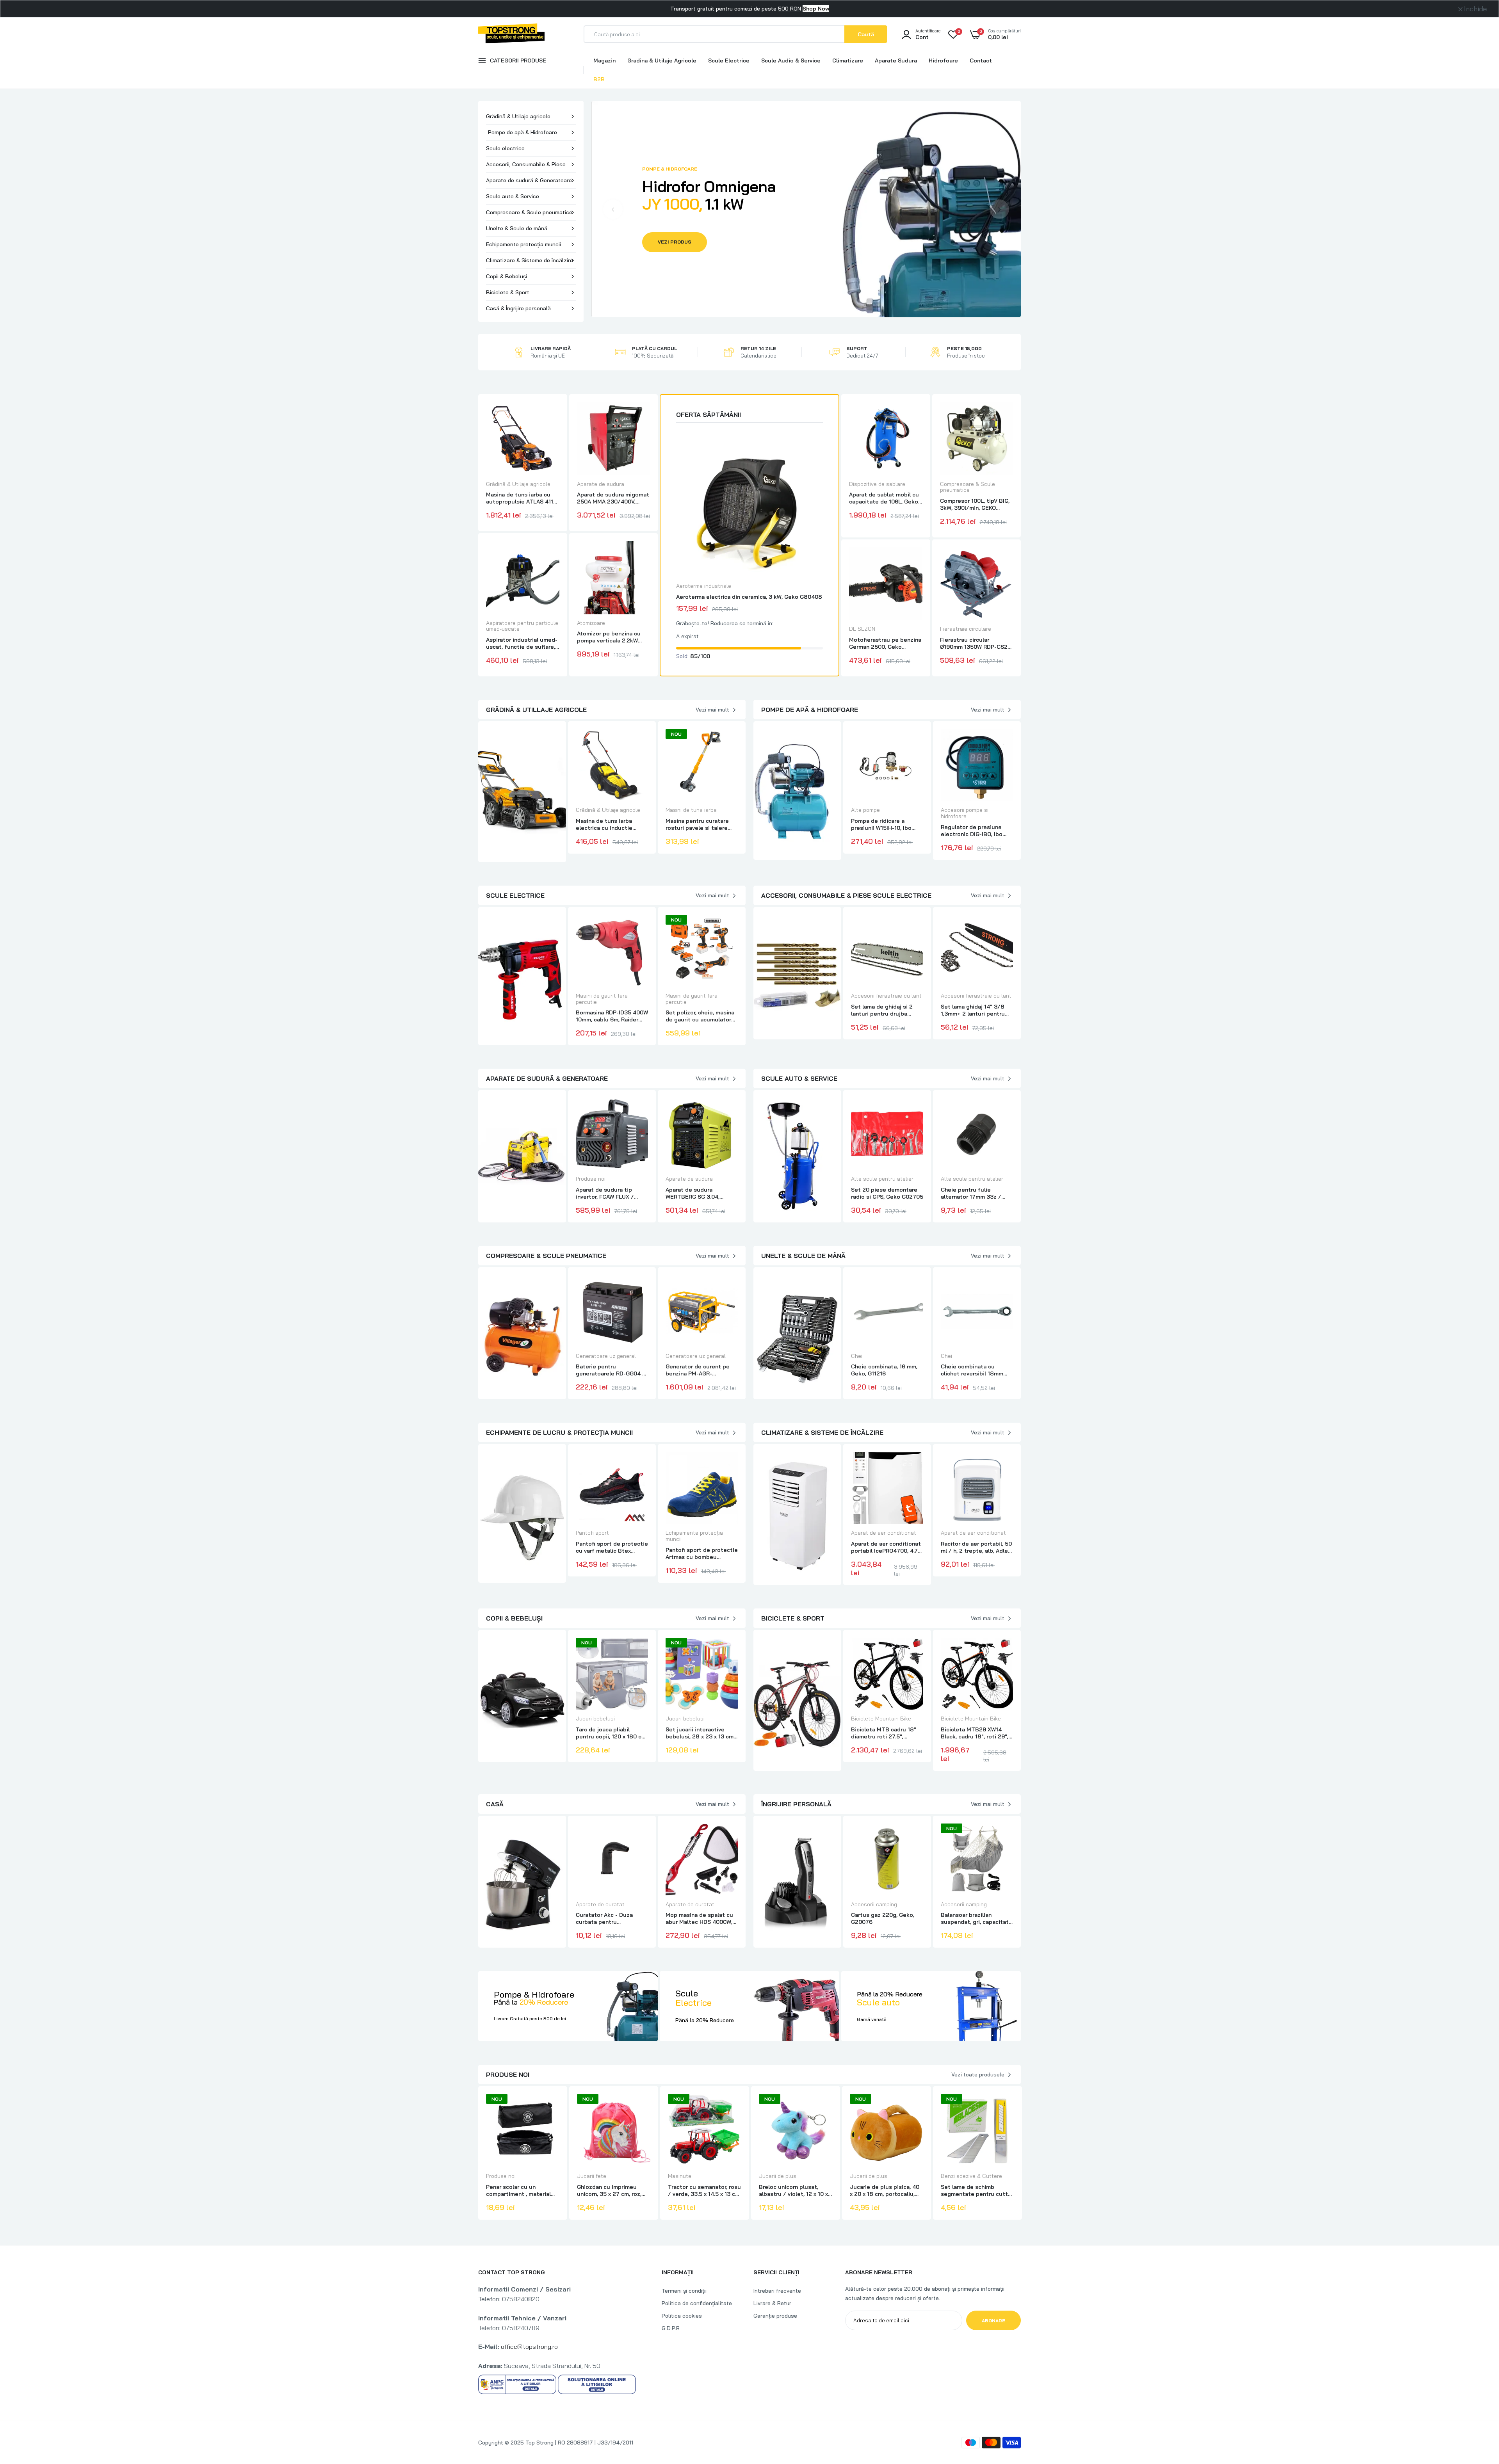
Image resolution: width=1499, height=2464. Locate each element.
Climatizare (848, 60)
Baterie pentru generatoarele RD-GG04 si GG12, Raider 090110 (611, 1370)
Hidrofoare (943, 60)
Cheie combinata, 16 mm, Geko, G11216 (884, 1370)
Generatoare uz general (606, 1356)
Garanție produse (775, 2316)
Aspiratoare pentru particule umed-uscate (522, 626)
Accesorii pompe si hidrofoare (965, 813)
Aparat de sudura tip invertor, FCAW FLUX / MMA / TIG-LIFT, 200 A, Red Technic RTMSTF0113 (610, 1193)
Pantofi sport (592, 1533)
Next (999, 209)
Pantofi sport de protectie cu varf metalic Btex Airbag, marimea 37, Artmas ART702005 (612, 1547)
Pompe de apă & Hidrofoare (523, 132)
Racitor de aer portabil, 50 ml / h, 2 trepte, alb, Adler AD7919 (976, 1547)
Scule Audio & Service (791, 60)
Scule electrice (505, 148)
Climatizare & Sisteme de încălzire (530, 260)
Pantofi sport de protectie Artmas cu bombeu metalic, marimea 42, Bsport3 (702, 1553)
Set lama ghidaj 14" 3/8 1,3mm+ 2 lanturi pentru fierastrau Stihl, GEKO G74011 (973, 1010)
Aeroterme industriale (704, 586)
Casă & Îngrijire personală (518, 308)
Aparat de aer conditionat (884, 1533)
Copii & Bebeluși (506, 276)
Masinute (680, 2176)
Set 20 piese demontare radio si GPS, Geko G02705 (887, 1193)
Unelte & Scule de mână (517, 228)
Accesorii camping (874, 1904)
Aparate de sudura (601, 484)
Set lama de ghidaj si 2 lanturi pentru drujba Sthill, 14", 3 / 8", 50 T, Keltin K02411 (882, 1010)
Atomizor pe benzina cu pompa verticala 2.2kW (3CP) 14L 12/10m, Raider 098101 (610, 637)
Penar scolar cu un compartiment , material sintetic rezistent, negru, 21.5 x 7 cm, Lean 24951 (520, 2190)
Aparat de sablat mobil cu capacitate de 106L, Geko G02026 (884, 498)
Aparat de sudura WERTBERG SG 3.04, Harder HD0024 (693, 1193)
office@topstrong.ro (529, 2347)
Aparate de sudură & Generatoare (529, 180)
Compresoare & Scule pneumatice (529, 212)
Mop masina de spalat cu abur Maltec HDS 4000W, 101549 (699, 1918)
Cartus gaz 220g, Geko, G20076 (883, 1918)
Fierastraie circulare (966, 629)
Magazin (604, 60)
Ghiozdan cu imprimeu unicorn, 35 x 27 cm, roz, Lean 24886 (609, 2190)
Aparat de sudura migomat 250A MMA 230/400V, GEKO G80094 (613, 498)
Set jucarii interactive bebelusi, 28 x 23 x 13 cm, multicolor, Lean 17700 (700, 1733)
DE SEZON (862, 629)
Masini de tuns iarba (691, 810)
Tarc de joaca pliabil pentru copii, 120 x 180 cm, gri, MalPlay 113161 (612, 1733)
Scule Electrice (729, 60)
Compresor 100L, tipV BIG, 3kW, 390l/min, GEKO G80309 (975, 504)
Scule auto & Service (513, 196)
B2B (599, 79)
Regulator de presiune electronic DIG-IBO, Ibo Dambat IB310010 (972, 831)
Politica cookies (682, 2316)
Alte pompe (865, 810)
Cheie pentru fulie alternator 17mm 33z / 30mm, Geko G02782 (971, 1193)
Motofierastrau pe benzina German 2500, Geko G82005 (885, 643)
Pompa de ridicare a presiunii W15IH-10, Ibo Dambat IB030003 (881, 824)
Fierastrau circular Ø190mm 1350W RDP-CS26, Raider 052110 (976, 643)
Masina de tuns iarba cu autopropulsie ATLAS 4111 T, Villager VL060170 (521, 498)
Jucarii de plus (778, 2176)
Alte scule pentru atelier (882, 1179)
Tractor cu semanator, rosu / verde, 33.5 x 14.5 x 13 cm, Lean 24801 (704, 2190)
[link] (552, 415)
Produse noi (591, 1179)
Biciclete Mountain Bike (881, 1719)
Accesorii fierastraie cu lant (886, 996)
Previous (613, 209)
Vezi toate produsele (978, 2074)
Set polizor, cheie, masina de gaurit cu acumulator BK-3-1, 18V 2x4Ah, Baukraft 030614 (700, 1016)
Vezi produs (675, 242)
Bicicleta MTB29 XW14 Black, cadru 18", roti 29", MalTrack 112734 (975, 1733)
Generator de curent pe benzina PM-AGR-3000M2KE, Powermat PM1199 (698, 1370)
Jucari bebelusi (595, 1719)
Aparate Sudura (896, 60)
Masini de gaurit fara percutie (602, 999)
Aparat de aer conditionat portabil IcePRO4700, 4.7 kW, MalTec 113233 (886, 1547)
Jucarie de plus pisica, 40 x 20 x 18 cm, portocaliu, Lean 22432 (885, 2190)
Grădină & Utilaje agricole (518, 116)
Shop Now (816, 9)
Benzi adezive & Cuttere (971, 2176)
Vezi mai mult (712, 710)
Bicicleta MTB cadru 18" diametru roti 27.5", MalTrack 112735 (884, 1733)
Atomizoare (591, 623)
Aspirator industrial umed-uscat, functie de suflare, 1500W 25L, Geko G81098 (522, 643)
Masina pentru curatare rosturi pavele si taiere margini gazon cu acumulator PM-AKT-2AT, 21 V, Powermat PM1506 (699, 824)
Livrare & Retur (772, 2303)
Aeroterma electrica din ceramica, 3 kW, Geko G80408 (749, 597)
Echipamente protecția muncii (523, 244)
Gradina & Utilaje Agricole (662, 60)
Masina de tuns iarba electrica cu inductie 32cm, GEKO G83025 (604, 824)
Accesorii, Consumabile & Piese (526, 164)
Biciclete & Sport (508, 292)
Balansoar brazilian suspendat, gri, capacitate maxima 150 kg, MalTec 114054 (976, 1918)
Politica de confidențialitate (697, 2303)
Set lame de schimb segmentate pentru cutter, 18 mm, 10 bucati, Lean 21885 (977, 2190)
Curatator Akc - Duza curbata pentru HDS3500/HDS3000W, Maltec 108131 (606, 1918)
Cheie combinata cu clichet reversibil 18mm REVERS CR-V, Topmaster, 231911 (975, 1370)
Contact (981, 60)
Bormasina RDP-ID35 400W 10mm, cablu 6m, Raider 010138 (612, 1016)
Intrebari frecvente (777, 2291)
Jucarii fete (592, 2176)
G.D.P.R (671, 2328)
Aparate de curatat (600, 1904)
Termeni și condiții (684, 2291)
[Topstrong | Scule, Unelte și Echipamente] (511, 39)
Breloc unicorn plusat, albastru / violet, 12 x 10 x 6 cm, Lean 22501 (793, 2190)
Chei (857, 1356)
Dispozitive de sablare (877, 484)
